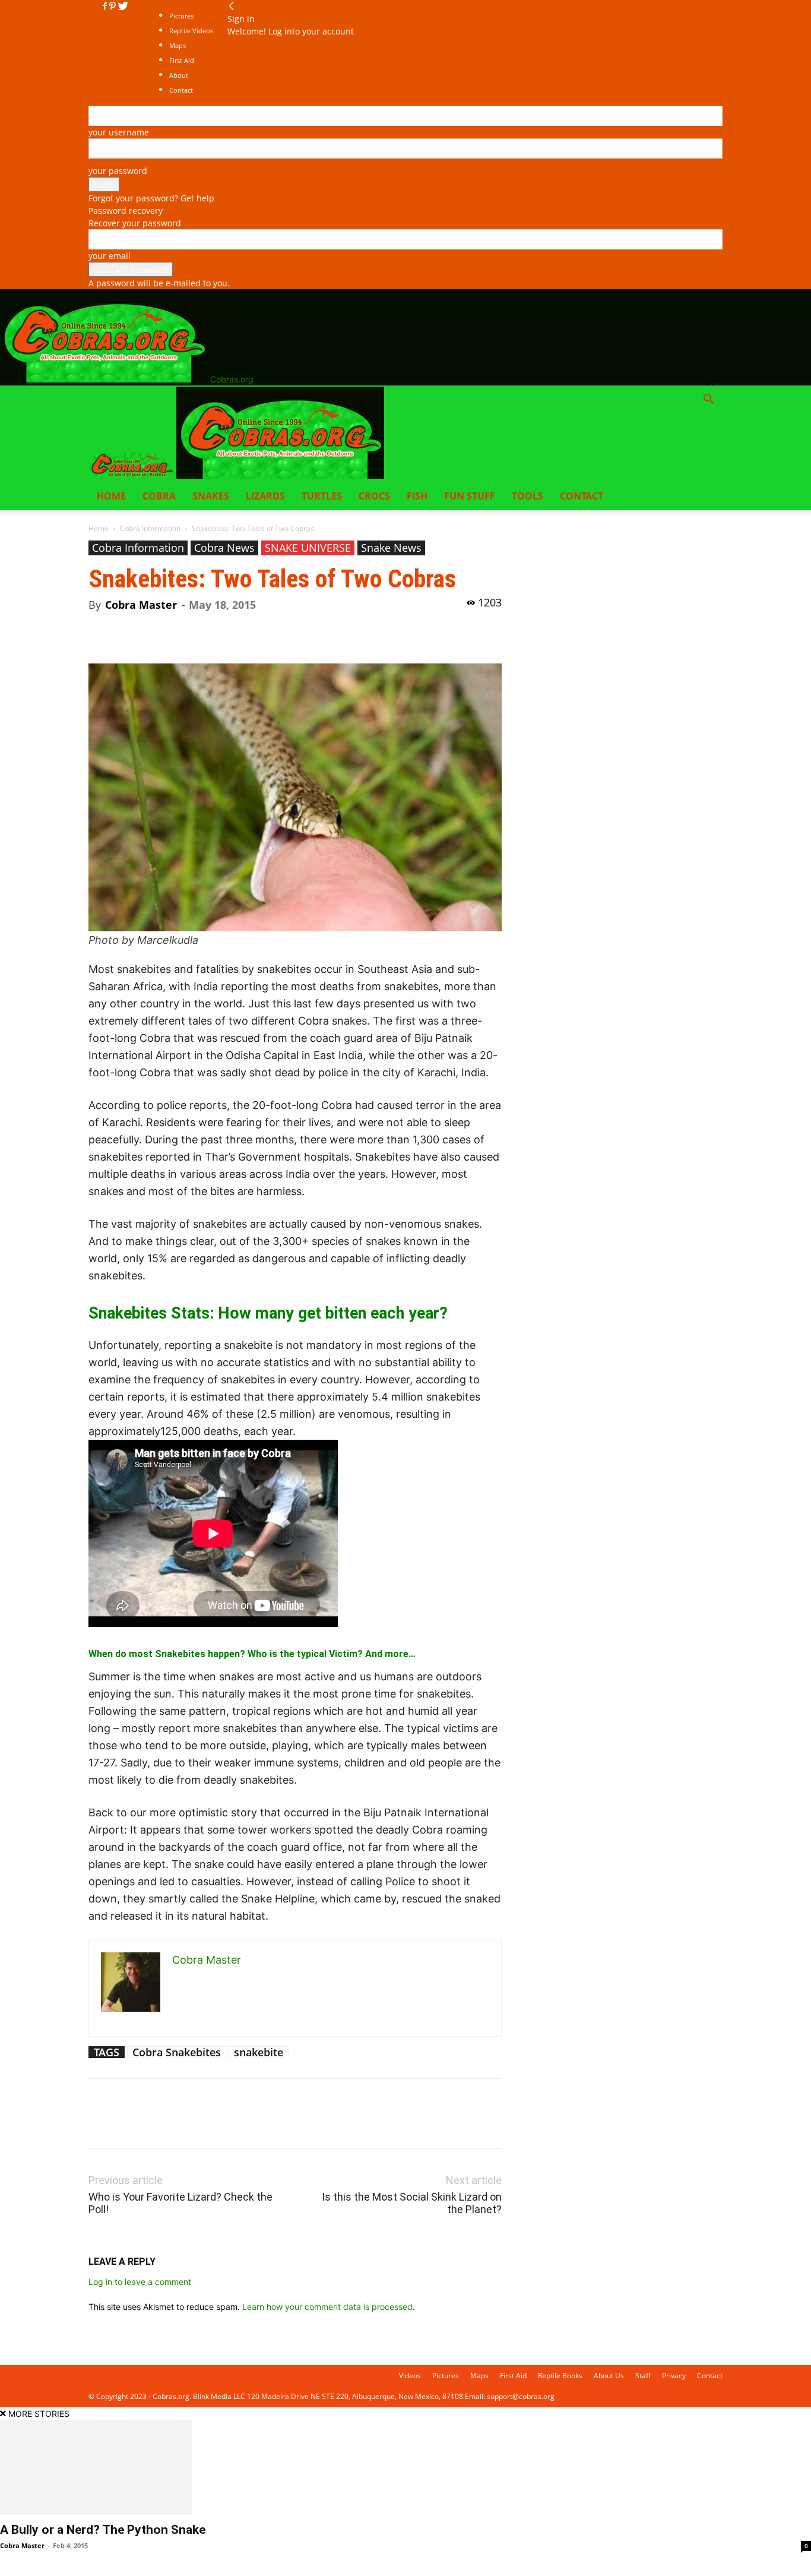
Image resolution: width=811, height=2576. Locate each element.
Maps (479, 2376)
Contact (582, 496)
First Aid (513, 2376)
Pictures (181, 16)
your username (119, 132)
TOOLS (528, 496)
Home (111, 496)
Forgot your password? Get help (151, 198)
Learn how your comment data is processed (327, 2307)
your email (110, 256)
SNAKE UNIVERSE (308, 548)
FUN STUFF (470, 496)
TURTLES (322, 496)
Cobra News (224, 548)
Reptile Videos (191, 31)
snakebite (259, 2052)
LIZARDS (265, 496)
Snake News (391, 548)
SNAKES (211, 496)
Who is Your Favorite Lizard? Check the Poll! (180, 2203)
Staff (643, 2376)
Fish (417, 496)
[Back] (232, 6)
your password (118, 171)
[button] (708, 401)
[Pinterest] (114, 6)
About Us (609, 2376)
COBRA (159, 496)
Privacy (674, 2376)
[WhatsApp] (182, 630)
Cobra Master (141, 605)
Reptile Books (560, 2376)
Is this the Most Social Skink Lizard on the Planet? (412, 2203)
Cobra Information (150, 528)
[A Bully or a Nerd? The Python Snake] (405, 2467)
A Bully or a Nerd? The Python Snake (103, 2530)
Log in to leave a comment (140, 2282)
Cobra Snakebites (177, 2052)
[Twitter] (123, 6)
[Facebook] (106, 6)
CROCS (374, 496)
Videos (410, 2376)
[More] (210, 630)
